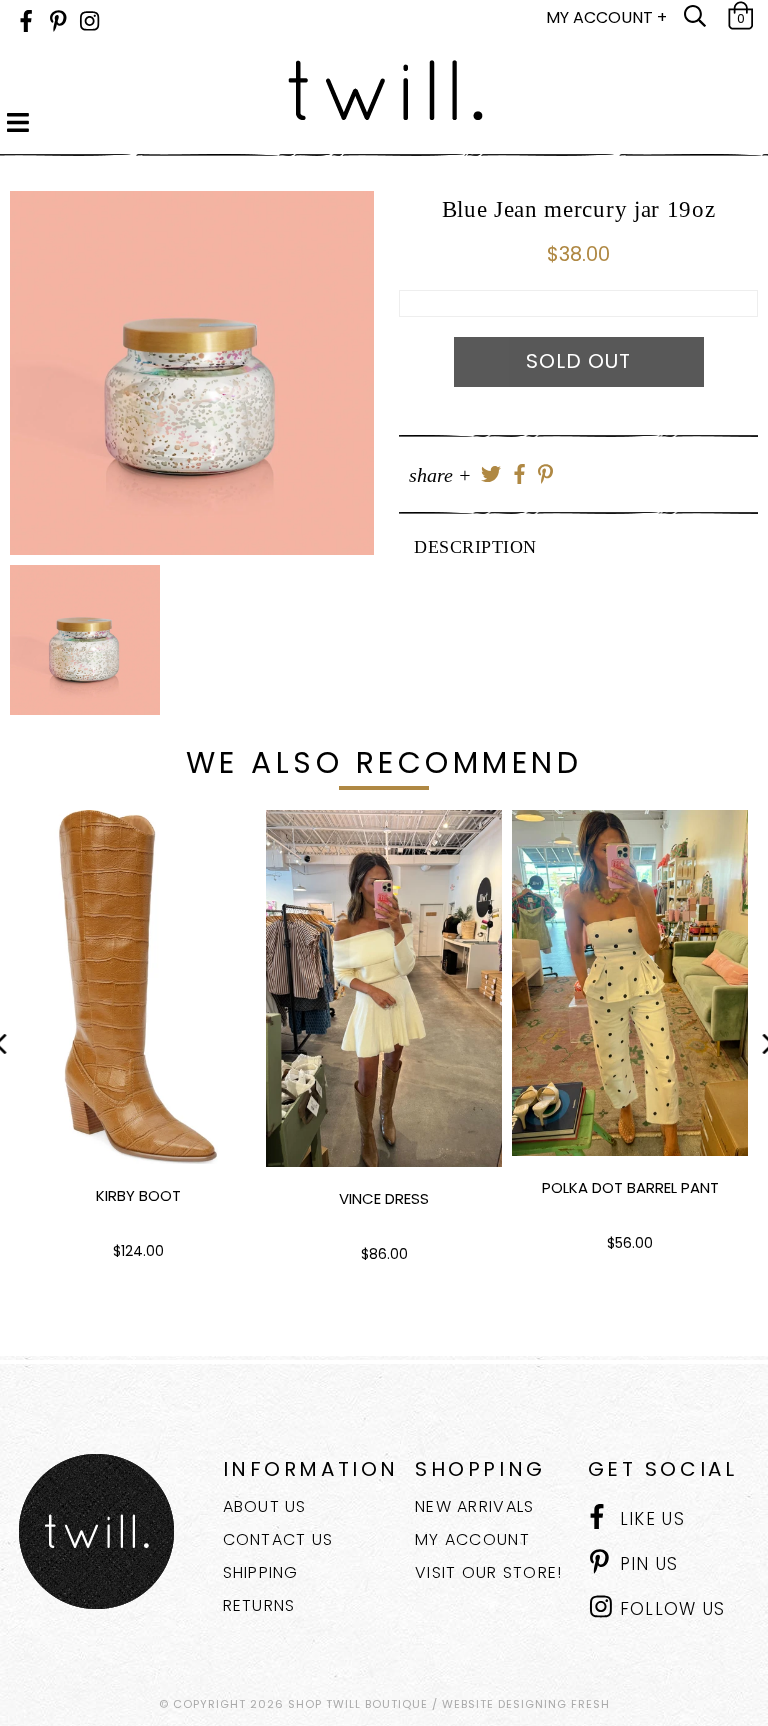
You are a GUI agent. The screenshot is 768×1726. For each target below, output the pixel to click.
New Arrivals (474, 1506)
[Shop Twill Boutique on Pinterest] (58, 21)
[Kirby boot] (138, 987)
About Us (265, 1506)
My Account (472, 1539)
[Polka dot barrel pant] (630, 983)
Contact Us (278, 1539)
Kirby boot (138, 1195)
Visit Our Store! (488, 1572)
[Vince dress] (384, 988)
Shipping (261, 1572)
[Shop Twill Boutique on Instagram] (89, 21)
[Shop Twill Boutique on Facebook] (26, 21)
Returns (259, 1605)
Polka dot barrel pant (630, 1187)
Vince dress (384, 1198)
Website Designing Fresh (526, 1704)
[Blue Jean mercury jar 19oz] (192, 373)
